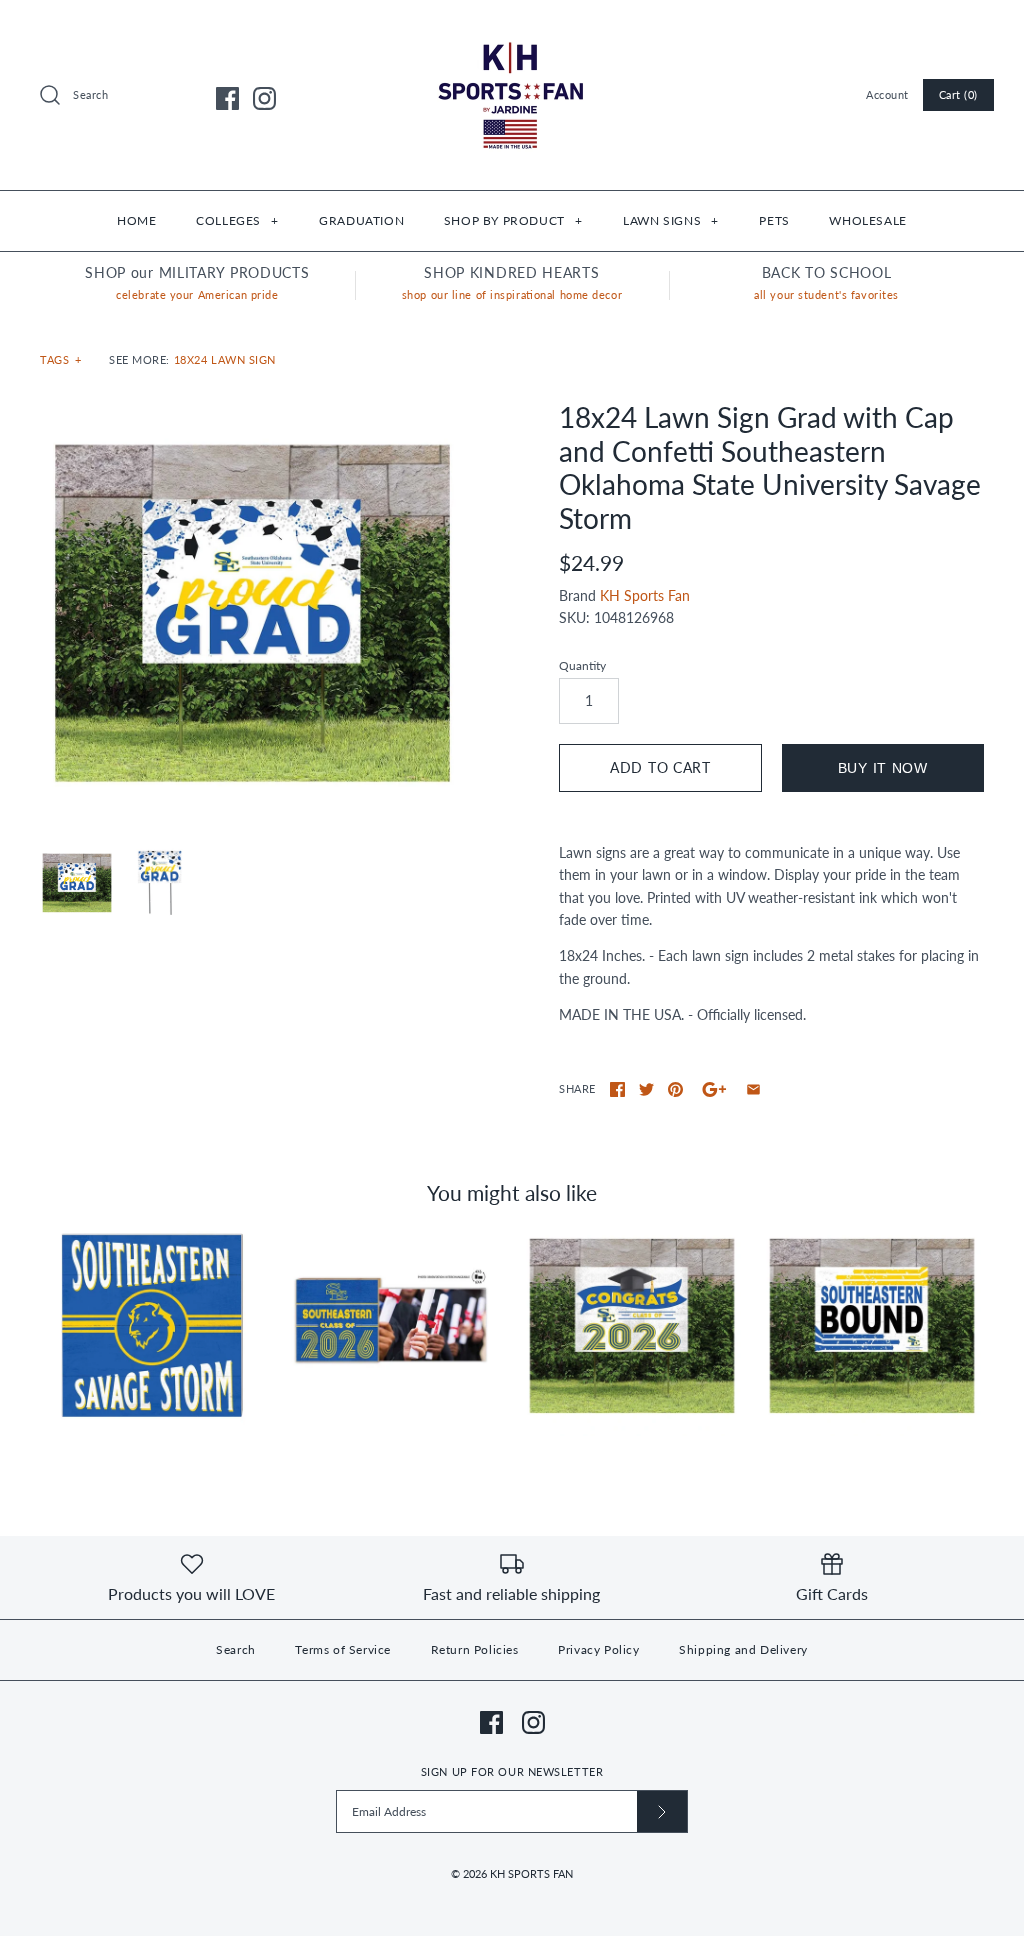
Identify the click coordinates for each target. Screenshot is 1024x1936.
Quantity (582, 665)
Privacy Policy (598, 1649)
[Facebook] (227, 98)
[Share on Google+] (714, 1089)
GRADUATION (361, 220)
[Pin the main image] (675, 1089)
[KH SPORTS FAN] (512, 30)
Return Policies (475, 1649)
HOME (136, 220)
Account (887, 94)
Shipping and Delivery (743, 1649)
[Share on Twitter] (646, 1089)
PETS (774, 220)
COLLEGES (237, 220)
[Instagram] (264, 98)
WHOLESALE (867, 220)
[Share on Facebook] (617, 1089)
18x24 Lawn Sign (225, 359)
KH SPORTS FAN (531, 1873)
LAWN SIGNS (670, 220)
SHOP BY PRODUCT (513, 220)
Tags (61, 359)
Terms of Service (343, 1649)
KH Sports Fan (645, 595)
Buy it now (883, 768)
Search (236, 1649)
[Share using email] (753, 1089)
